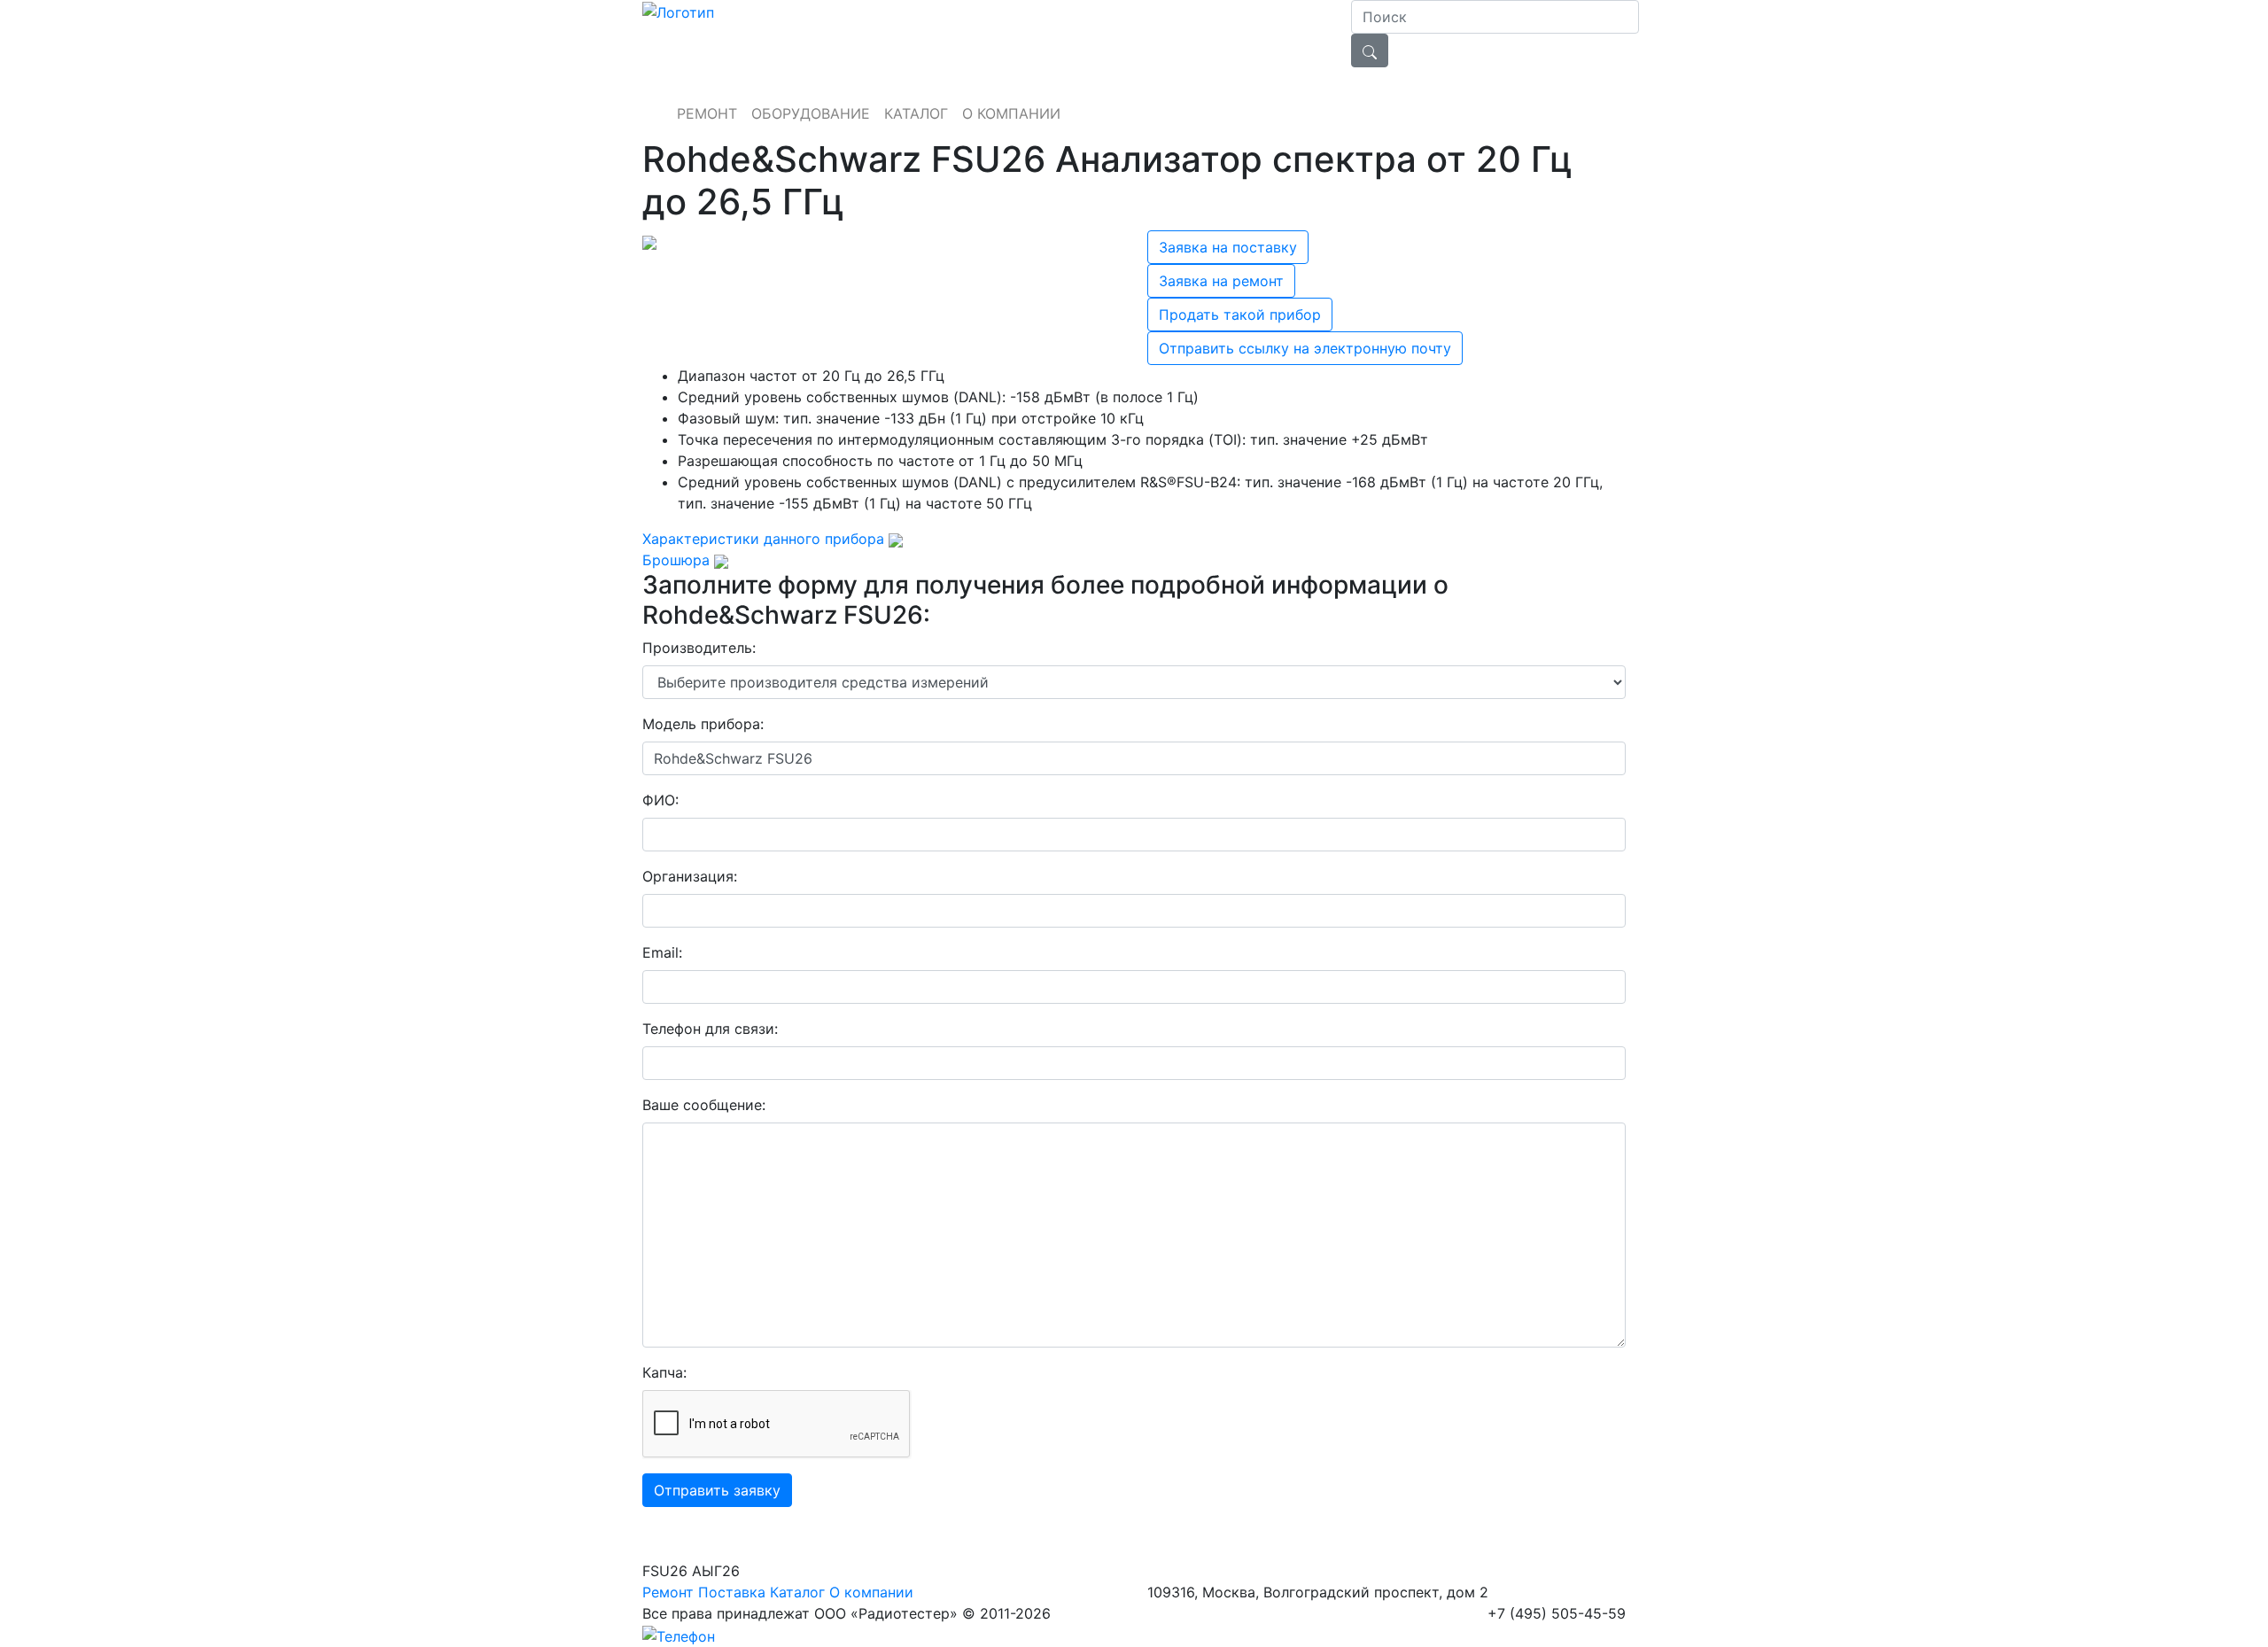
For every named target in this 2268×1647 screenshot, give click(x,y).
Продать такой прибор (1240, 315)
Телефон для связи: (710, 1029)
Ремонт (668, 1592)
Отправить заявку (717, 1490)
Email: (662, 952)
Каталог (797, 1592)
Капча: (664, 1372)
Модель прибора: (703, 724)
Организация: (690, 876)
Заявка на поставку (1228, 247)
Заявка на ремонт (1221, 281)
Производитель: (699, 648)
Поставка (732, 1592)
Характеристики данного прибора (763, 539)
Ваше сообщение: (704, 1105)
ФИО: (660, 800)
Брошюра (678, 560)
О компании (871, 1592)
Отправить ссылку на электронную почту (1305, 348)
